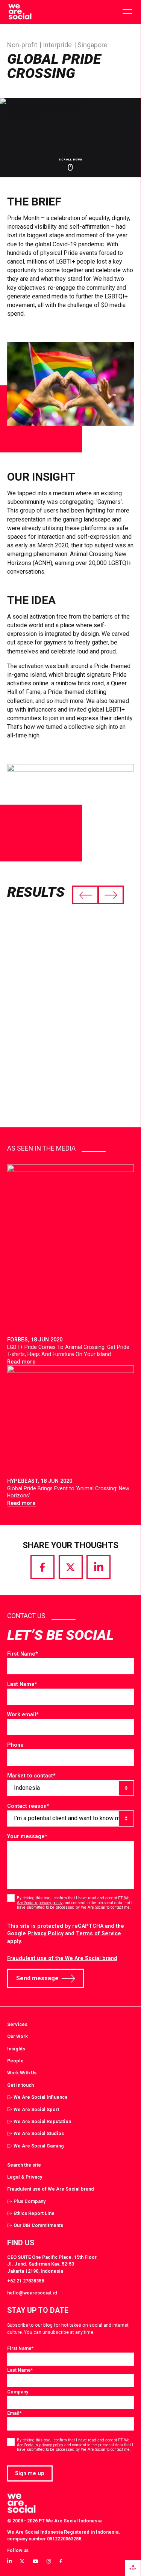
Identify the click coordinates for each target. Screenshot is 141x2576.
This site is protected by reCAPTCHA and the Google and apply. (66, 1934)
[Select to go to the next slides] (111, 895)
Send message (37, 1978)
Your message (27, 1836)
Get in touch (20, 2085)
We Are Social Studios (39, 2133)
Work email (23, 1714)
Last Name (22, 1684)
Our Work (17, 2036)
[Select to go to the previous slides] (85, 895)
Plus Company (30, 2201)
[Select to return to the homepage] (20, 12)
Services (17, 2024)
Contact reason (28, 1806)
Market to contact (31, 1776)
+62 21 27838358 (26, 2281)
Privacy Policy (45, 1933)
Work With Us (22, 2073)
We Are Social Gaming (39, 2146)
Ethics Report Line (34, 2213)
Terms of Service (99, 1933)
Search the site (24, 2165)
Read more (21, 1362)
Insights (16, 2049)
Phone (15, 1745)
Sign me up (30, 2473)
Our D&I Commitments (38, 2225)
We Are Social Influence (41, 2097)
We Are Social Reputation (42, 2121)
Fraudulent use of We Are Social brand (51, 2189)
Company (18, 2392)
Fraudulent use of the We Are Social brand (62, 1958)
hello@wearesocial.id (32, 2293)
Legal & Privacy (25, 2177)
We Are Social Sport (36, 2109)
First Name (23, 1654)
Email (14, 2413)
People (15, 2061)
